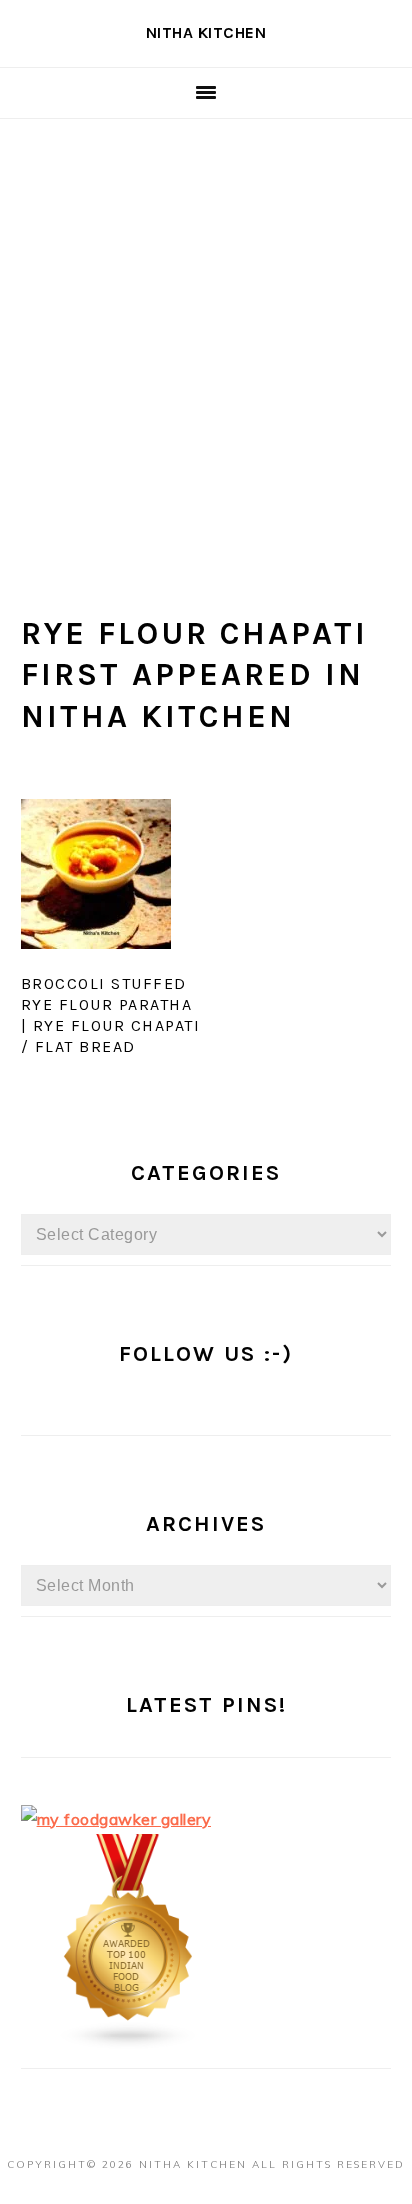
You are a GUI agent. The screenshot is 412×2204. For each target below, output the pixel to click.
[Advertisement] (206, 335)
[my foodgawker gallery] (116, 1819)
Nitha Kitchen (206, 32)
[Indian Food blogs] (129, 2044)
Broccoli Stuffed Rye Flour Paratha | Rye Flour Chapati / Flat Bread (111, 1014)
